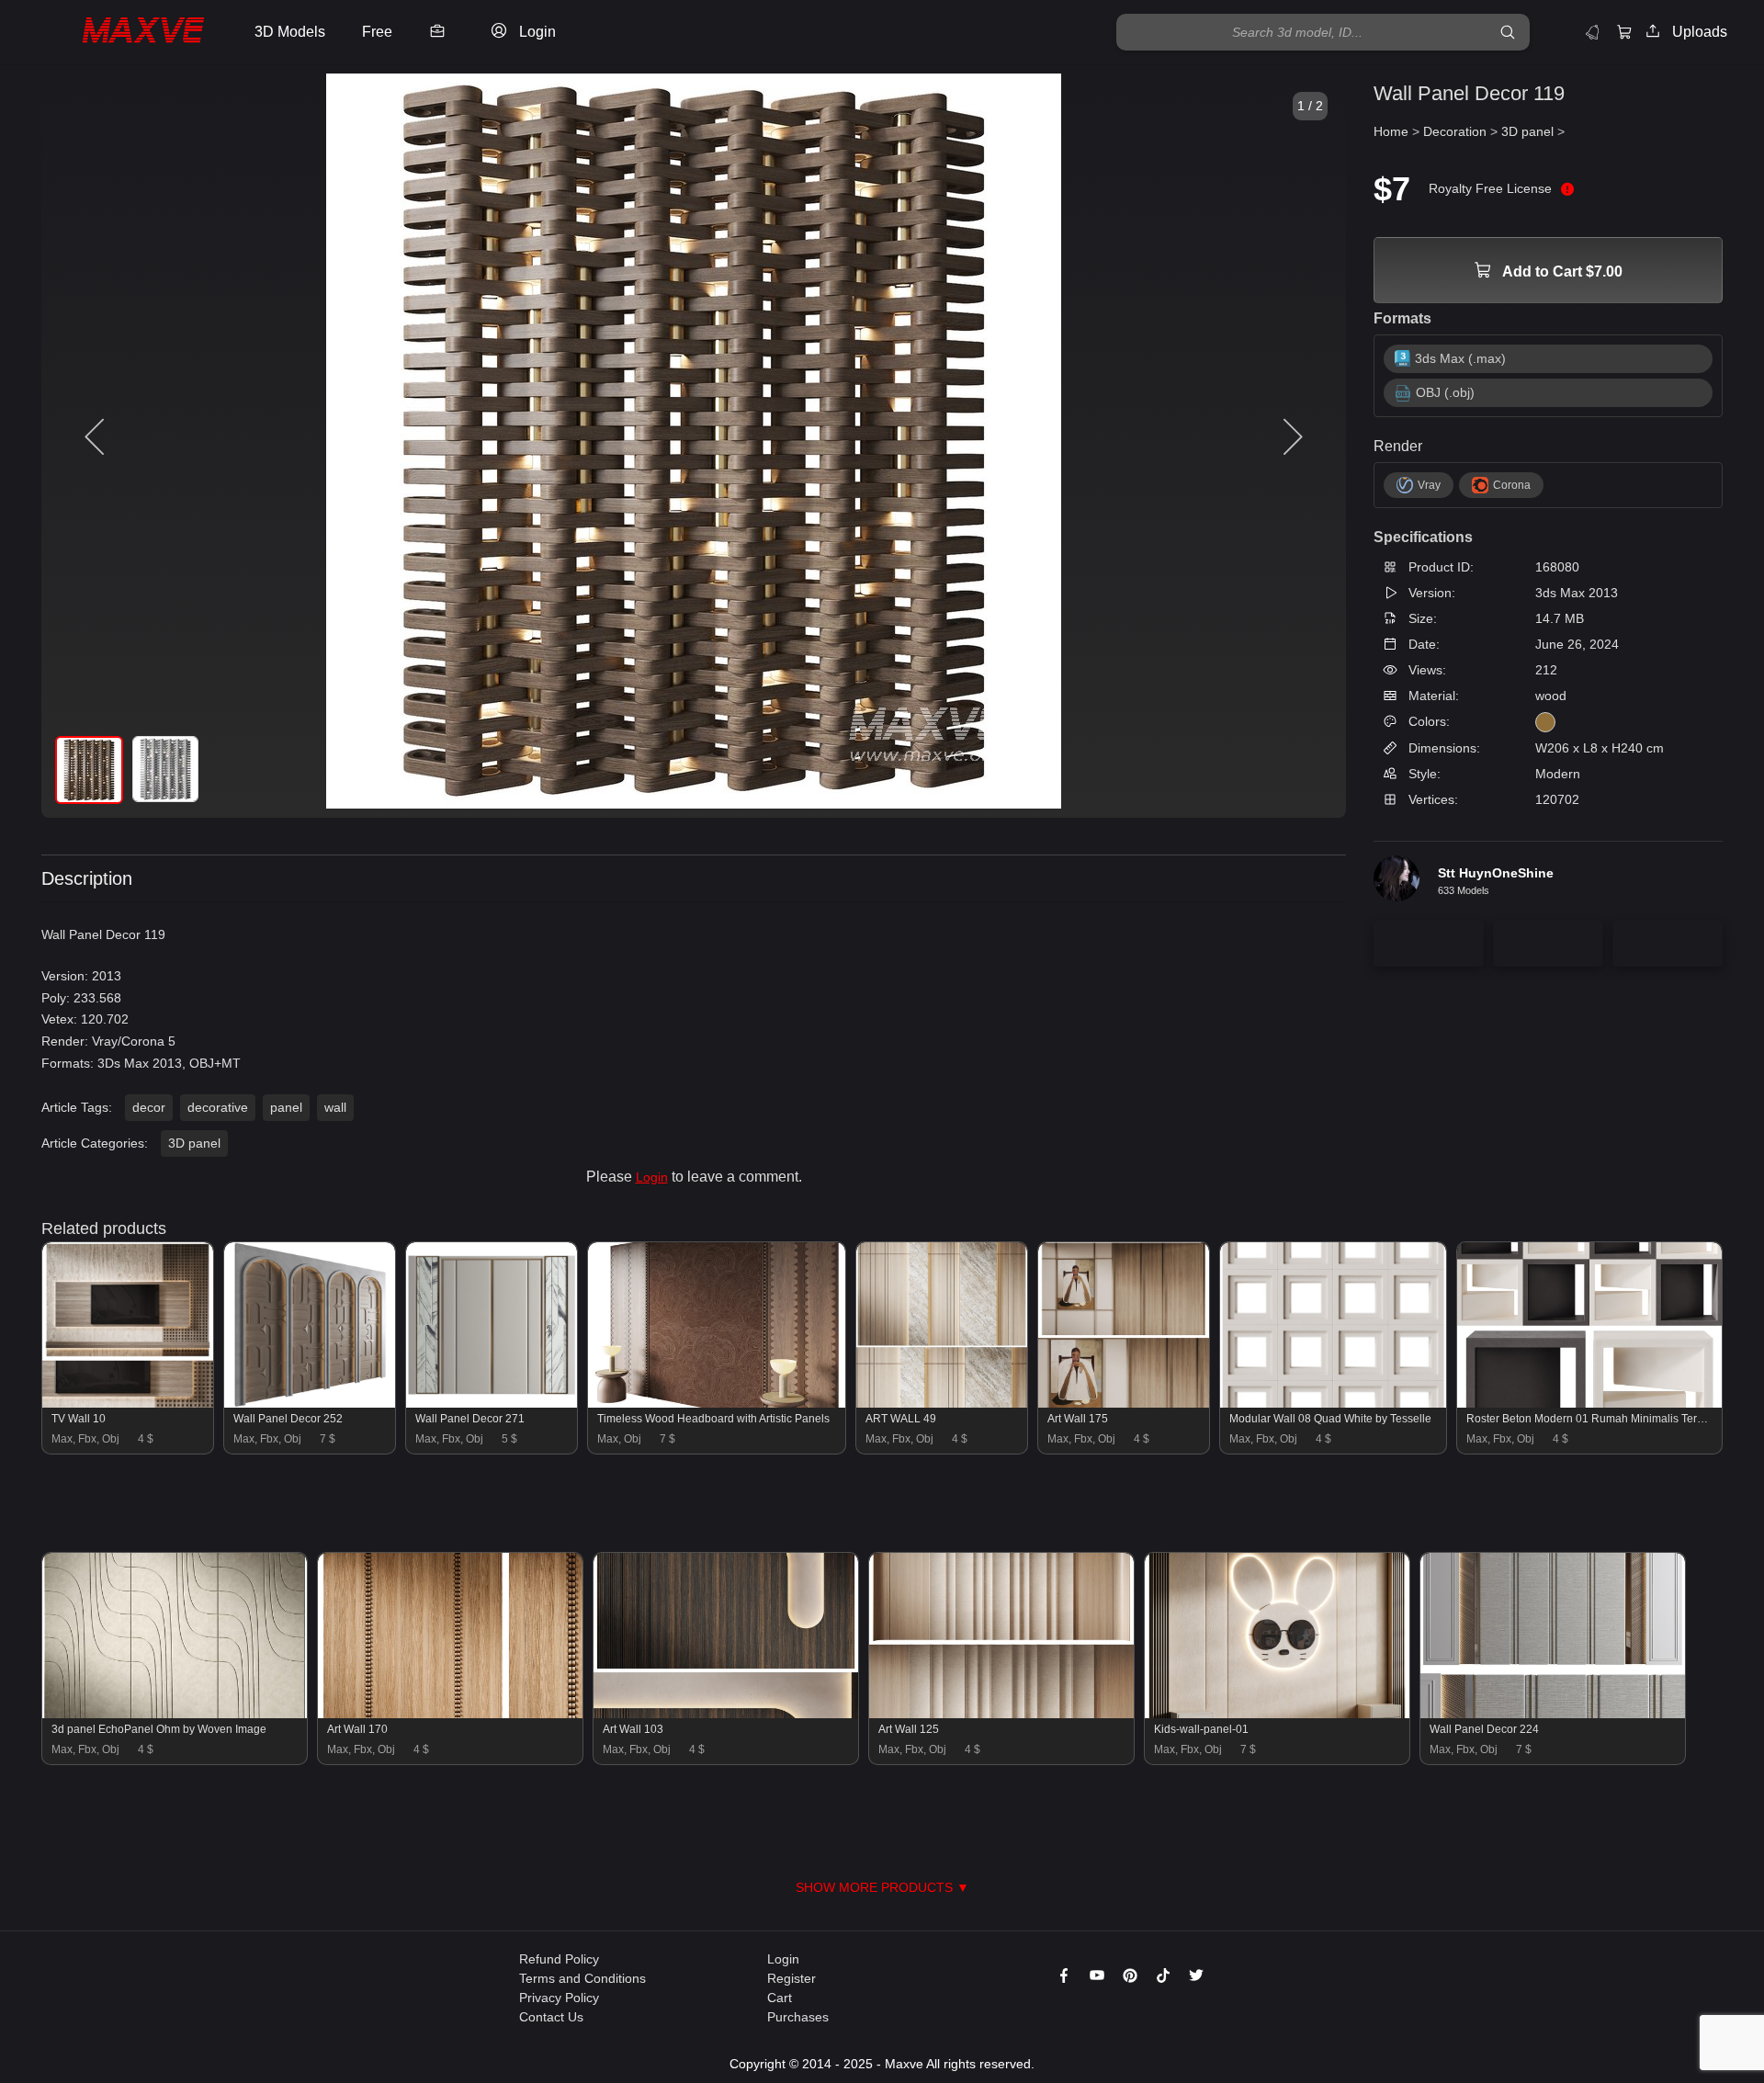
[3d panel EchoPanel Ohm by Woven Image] (175, 1714)
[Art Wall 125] (1001, 1714)
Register (792, 1978)
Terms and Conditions (582, 1978)
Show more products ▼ (882, 1887)
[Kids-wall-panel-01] (1277, 1714)
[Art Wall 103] (726, 1714)
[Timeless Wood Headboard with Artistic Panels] (716, 1403)
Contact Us (551, 2017)
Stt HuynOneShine (1496, 873)
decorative (218, 1107)
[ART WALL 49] (942, 1403)
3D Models (290, 32)
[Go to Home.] (123, 32)
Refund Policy (559, 1959)
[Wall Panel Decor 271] (492, 1403)
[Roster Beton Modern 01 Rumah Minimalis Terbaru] (1589, 1403)
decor (149, 1107)
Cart (780, 1998)
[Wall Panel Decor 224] (1553, 1714)
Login (652, 1177)
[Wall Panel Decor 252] (310, 1403)
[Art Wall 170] (450, 1714)
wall (335, 1107)
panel (286, 1107)
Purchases (798, 2017)
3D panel (194, 1143)
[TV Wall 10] (128, 1403)
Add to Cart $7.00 (1561, 272)
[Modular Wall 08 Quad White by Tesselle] (1333, 1403)
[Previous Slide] (96, 437)
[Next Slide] (1291, 437)
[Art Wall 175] (1124, 1403)
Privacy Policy (559, 1998)
